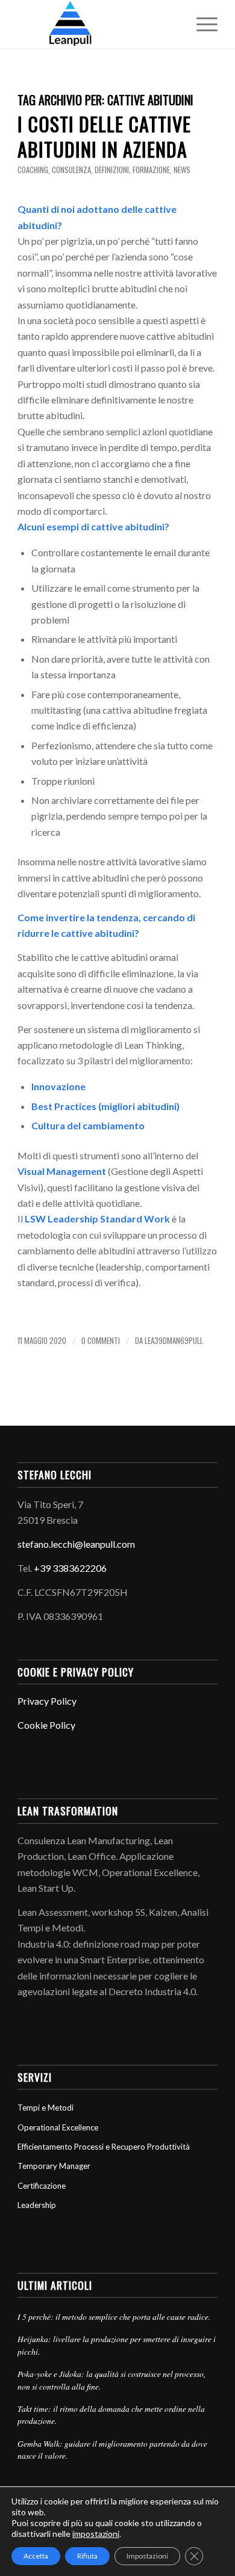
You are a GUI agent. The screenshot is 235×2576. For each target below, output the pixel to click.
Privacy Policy (47, 1701)
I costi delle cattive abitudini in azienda (104, 136)
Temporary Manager (54, 2166)
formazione (151, 170)
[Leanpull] (97, 24)
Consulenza (71, 170)
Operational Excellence (58, 2127)
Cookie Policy (46, 1725)
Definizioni (112, 170)
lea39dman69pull (174, 1341)
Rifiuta (87, 2556)
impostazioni (96, 2534)
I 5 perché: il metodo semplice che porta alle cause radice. (114, 2317)
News (182, 170)
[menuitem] (201, 24)
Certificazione (42, 2186)
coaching (33, 170)
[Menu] (201, 24)
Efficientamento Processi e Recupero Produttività (104, 2147)
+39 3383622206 (70, 1568)
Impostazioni (147, 2556)
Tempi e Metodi (45, 2108)
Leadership (37, 2205)
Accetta (36, 2556)
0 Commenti (101, 1341)
